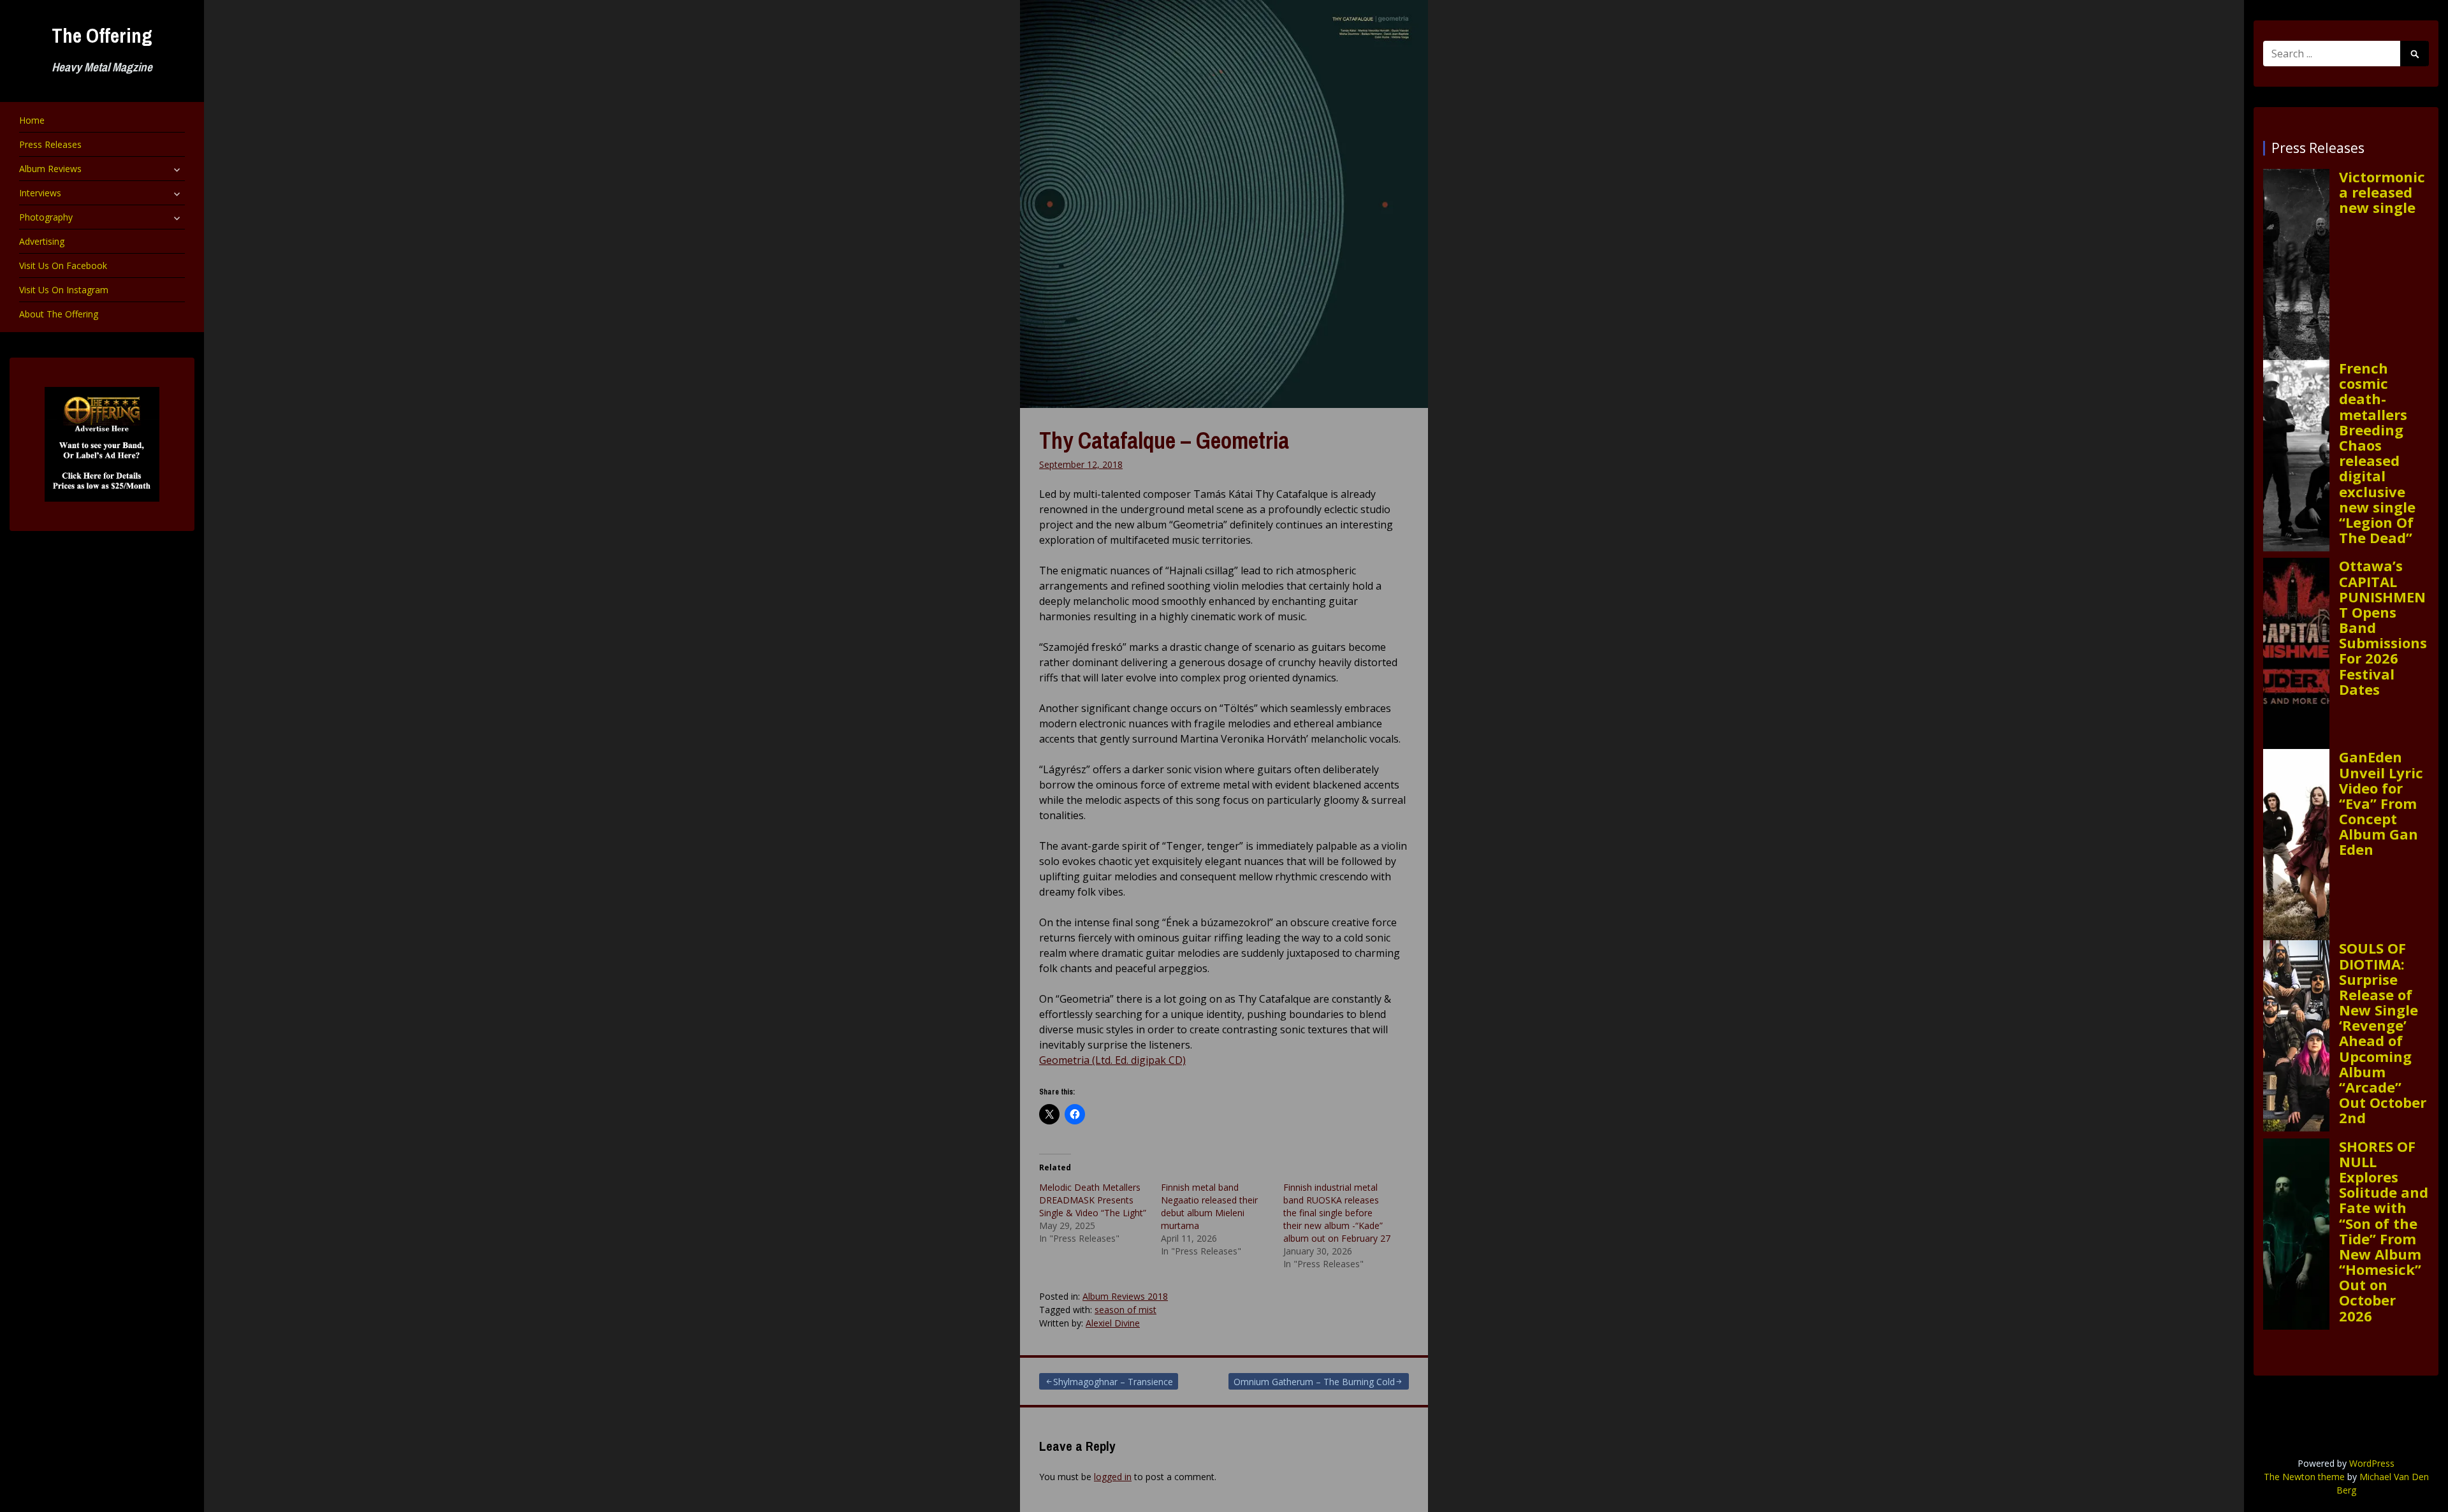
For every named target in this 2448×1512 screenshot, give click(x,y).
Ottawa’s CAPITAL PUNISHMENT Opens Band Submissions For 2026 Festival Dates (2383, 627)
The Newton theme (2304, 1477)
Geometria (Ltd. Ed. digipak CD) (1112, 1060)
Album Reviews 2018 (1125, 1296)
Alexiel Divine (1113, 1323)
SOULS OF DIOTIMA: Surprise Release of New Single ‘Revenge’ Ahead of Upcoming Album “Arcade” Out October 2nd (2383, 1033)
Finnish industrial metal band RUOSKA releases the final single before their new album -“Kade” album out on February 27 (1337, 1213)
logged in (1113, 1477)
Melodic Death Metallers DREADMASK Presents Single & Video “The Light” (1093, 1200)
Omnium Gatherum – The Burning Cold (1314, 1382)
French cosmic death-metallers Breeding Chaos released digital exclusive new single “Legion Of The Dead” (2377, 453)
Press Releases (50, 144)
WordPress (2372, 1463)
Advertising (42, 241)
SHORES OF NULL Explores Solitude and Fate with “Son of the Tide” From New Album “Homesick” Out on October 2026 (2384, 1231)
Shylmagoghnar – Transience (1113, 1382)
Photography (46, 217)
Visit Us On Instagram (64, 290)
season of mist (1126, 1310)
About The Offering (59, 314)
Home (32, 120)
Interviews (40, 193)
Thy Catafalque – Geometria (1164, 440)
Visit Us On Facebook (63, 265)
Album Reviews (50, 169)
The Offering (102, 35)
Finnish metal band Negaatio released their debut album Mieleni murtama (1209, 1206)
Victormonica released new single (2382, 192)
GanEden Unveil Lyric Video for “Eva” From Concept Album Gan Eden (2381, 803)
